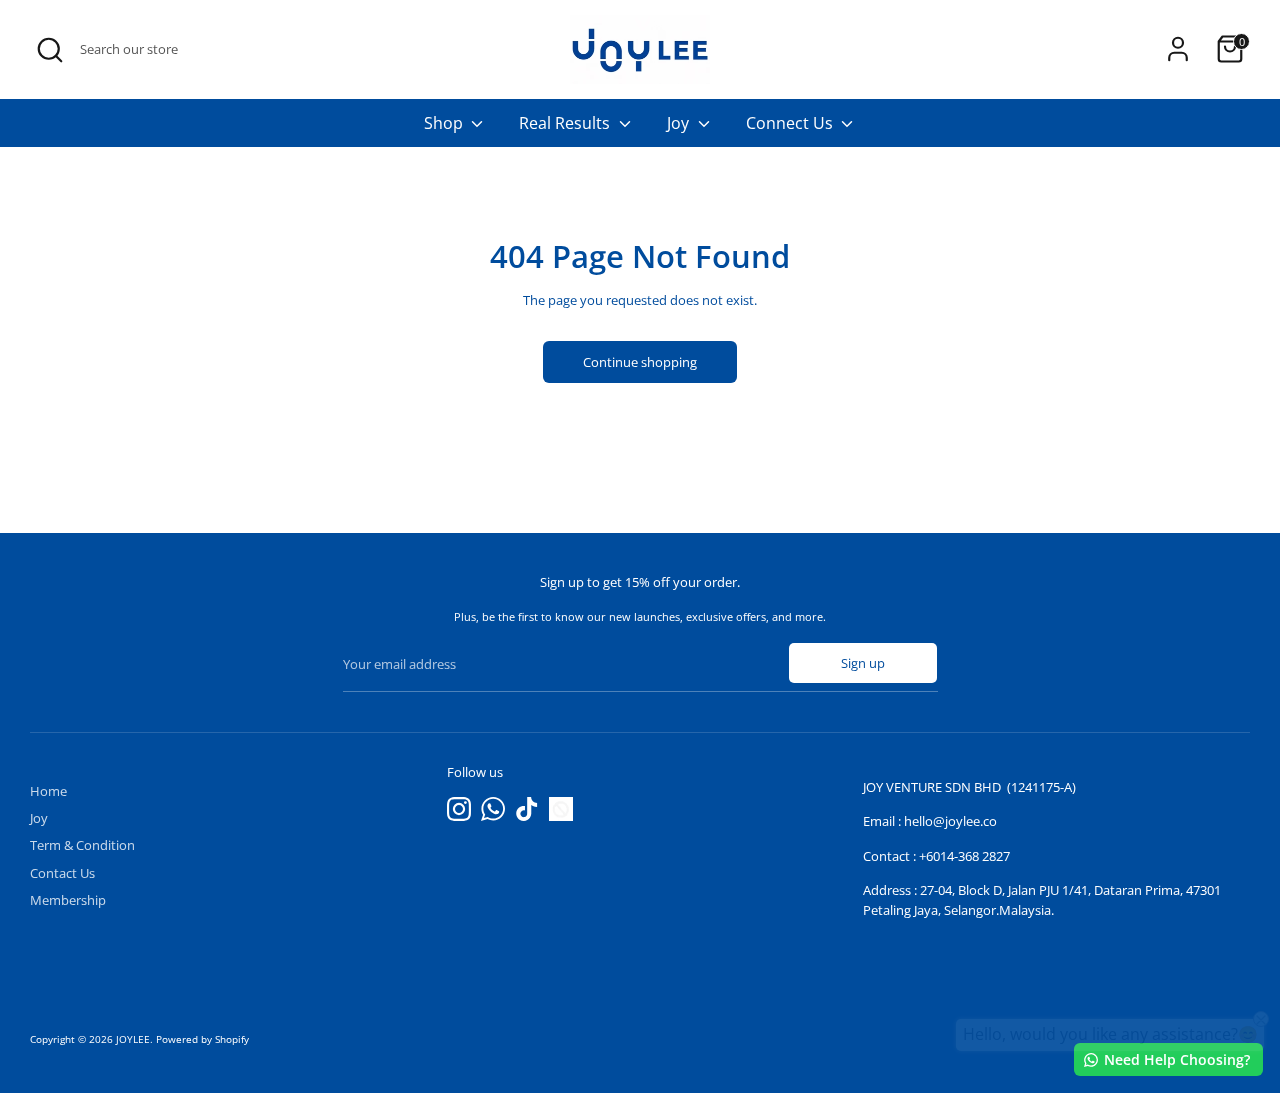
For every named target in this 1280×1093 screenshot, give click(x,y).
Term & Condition (82, 845)
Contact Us (62, 873)
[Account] (1178, 49)
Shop (445, 123)
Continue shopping (640, 362)
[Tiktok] (527, 809)
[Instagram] (459, 809)
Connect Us (791, 123)
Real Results (566, 123)
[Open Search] (50, 50)
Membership (68, 900)
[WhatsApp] (493, 809)
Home (48, 791)
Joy (680, 123)
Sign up (863, 663)
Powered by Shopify (202, 1039)
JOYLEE (133, 1039)
